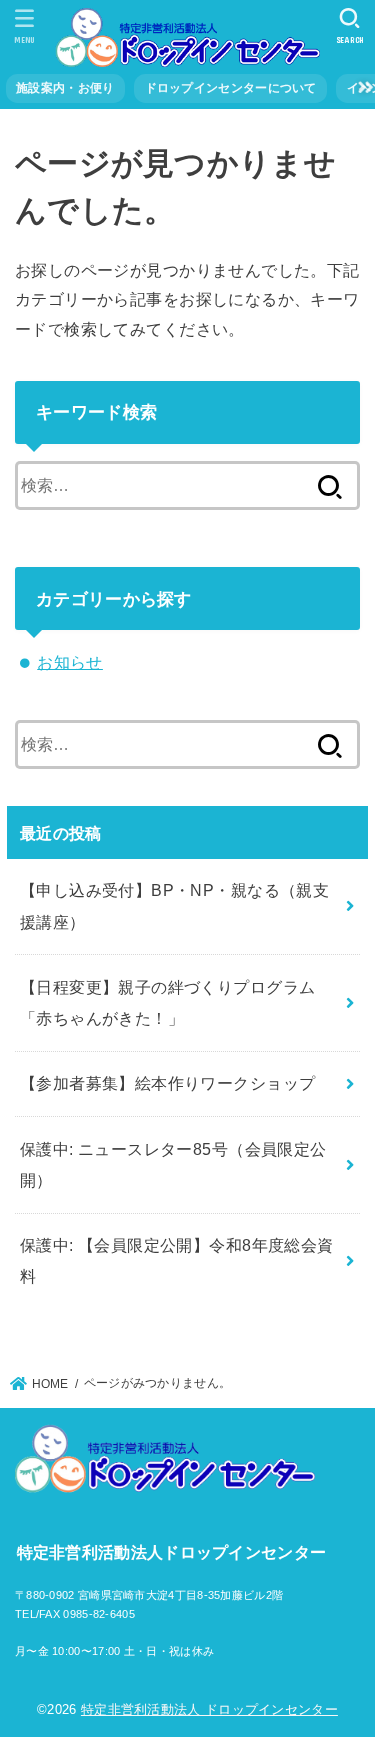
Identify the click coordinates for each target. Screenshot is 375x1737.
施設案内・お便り (65, 88)
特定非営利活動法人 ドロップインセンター (209, 1709)
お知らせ (70, 662)
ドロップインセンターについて (231, 88)
